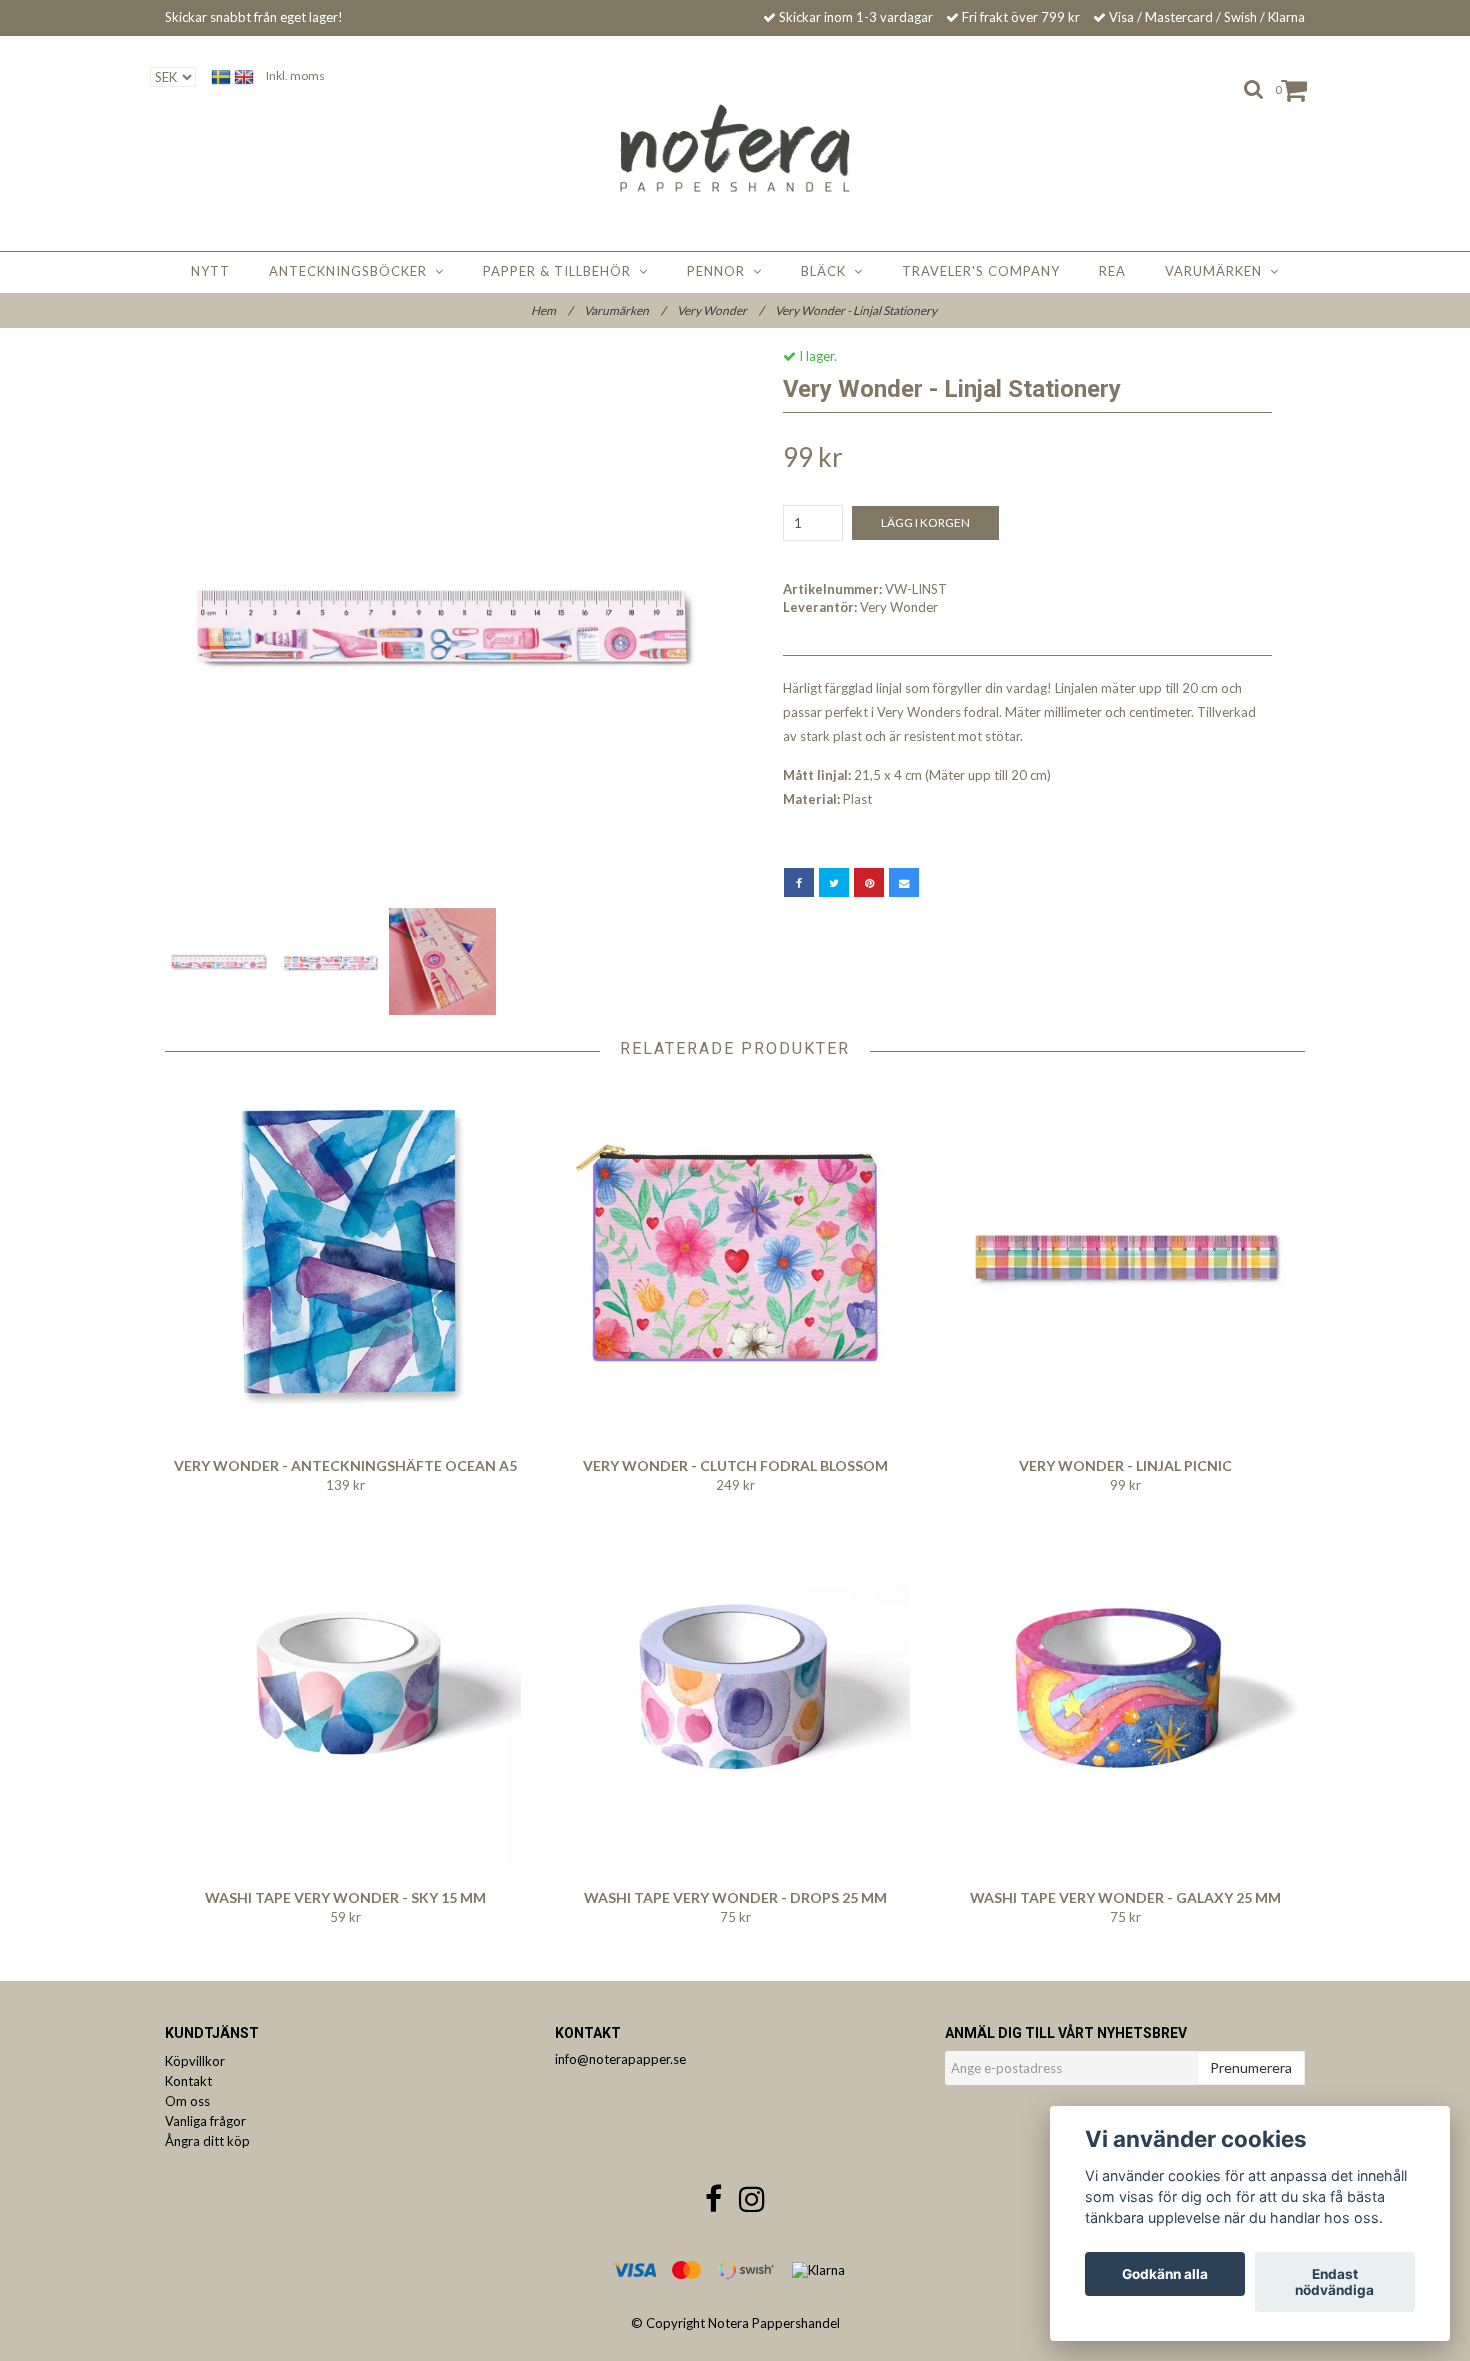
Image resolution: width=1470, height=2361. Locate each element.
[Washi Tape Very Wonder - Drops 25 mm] (735, 1689)
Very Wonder (720, 310)
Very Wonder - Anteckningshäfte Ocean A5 (345, 1465)
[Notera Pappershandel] (735, 148)
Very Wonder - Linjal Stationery (857, 310)
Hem (551, 310)
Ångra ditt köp (207, 2141)
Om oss (187, 2101)
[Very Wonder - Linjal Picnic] (1125, 1257)
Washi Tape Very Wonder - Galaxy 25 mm (1125, 1897)
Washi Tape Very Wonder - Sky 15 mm (345, 1897)
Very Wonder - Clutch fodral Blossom (735, 1465)
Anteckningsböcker (352, 271)
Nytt (210, 271)
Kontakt (188, 2081)
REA (1112, 271)
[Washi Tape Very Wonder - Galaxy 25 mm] (1125, 1689)
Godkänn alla (1165, 2274)
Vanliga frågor (205, 2121)
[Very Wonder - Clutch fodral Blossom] (735, 1257)
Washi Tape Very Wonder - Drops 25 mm (735, 1897)
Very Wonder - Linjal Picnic (1125, 1465)
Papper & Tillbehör (561, 271)
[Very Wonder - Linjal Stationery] (442, 625)
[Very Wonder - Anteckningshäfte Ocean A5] (345, 1257)
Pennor (720, 271)
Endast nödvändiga (1334, 2282)
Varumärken (1217, 271)
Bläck (827, 271)
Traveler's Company (981, 271)
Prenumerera (1251, 2067)
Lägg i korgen (925, 522)
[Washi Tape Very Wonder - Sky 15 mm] (345, 1689)
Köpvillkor (195, 2061)
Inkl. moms (295, 75)
